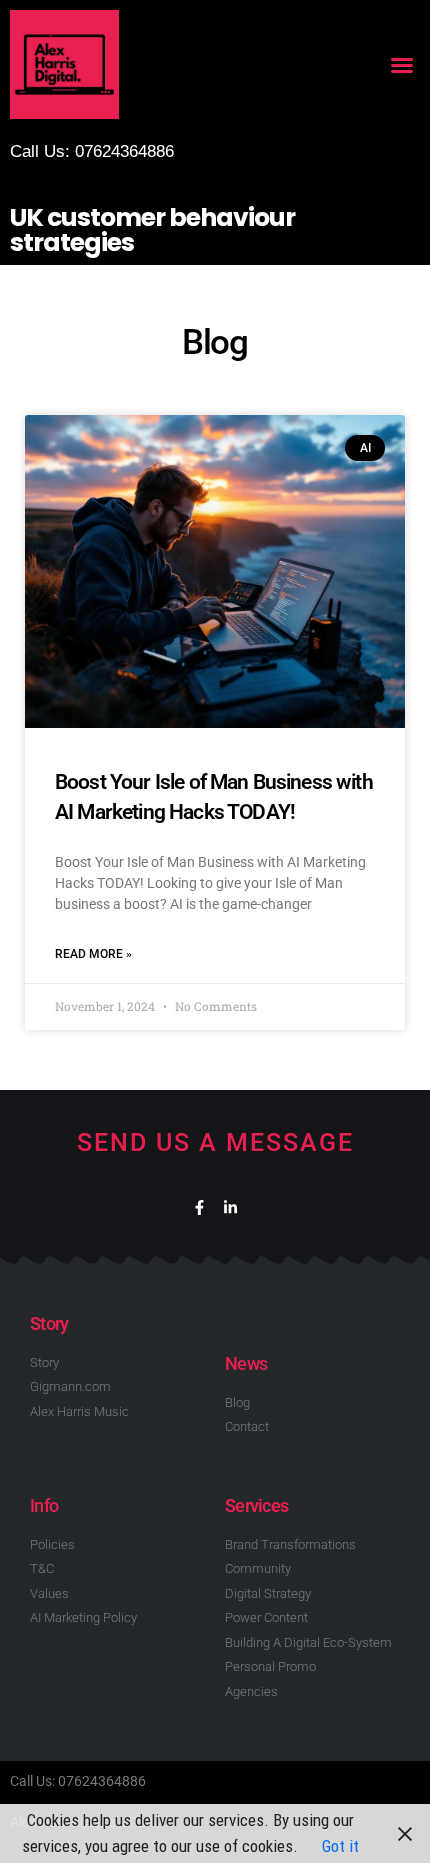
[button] (402, 65)
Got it (340, 1846)
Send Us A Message (215, 1142)
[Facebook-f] (199, 1207)
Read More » (93, 954)
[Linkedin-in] (230, 1207)
